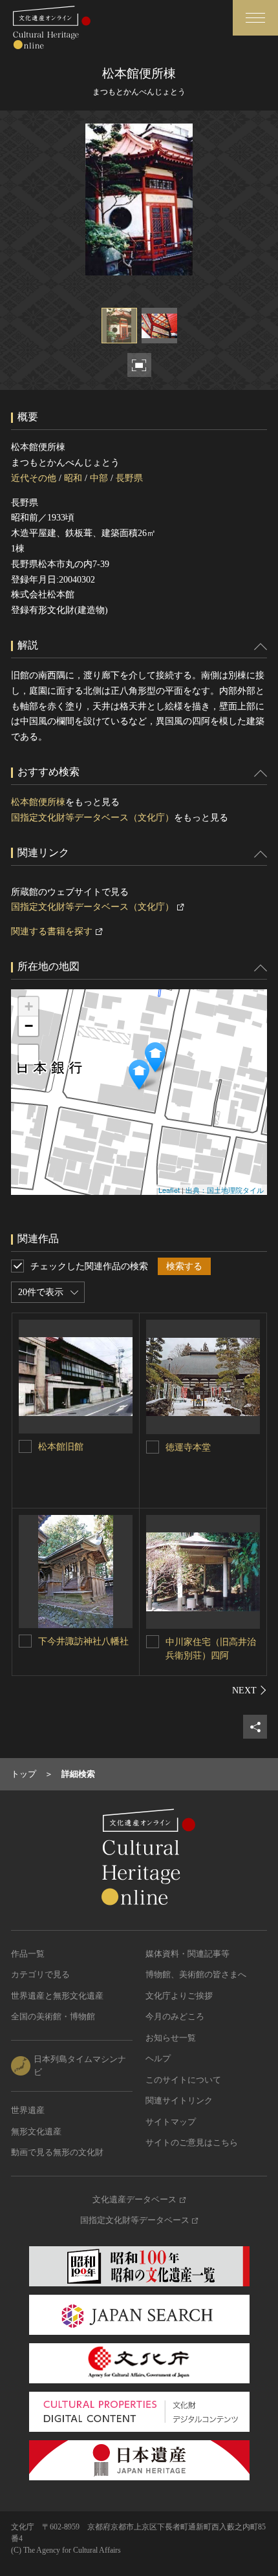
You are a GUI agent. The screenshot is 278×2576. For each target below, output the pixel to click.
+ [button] (29, 1006)
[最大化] (28, 1055)
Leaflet (169, 1190)
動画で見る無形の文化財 (57, 2152)
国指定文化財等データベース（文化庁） (92, 818)
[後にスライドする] (250, 1690)
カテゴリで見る (40, 1974)
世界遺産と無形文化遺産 (57, 1996)
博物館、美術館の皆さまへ (196, 1974)
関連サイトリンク (179, 2100)
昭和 (73, 478)
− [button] (29, 1026)
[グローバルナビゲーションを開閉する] (255, 18)
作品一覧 (28, 1954)
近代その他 (34, 478)
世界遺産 (28, 2110)
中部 (99, 478)
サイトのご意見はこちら (192, 2142)
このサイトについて (183, 2080)
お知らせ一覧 (171, 2038)
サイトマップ (171, 2122)
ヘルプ (158, 2058)
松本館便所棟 (38, 802)
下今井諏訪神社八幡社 (83, 1641)
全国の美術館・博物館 (53, 2016)
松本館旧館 (61, 1447)
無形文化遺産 (36, 2131)
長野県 (129, 478)
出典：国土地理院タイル (225, 1190)
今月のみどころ (175, 2016)
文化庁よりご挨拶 (179, 1996)
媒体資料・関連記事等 (187, 1954)
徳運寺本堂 (188, 1447)
